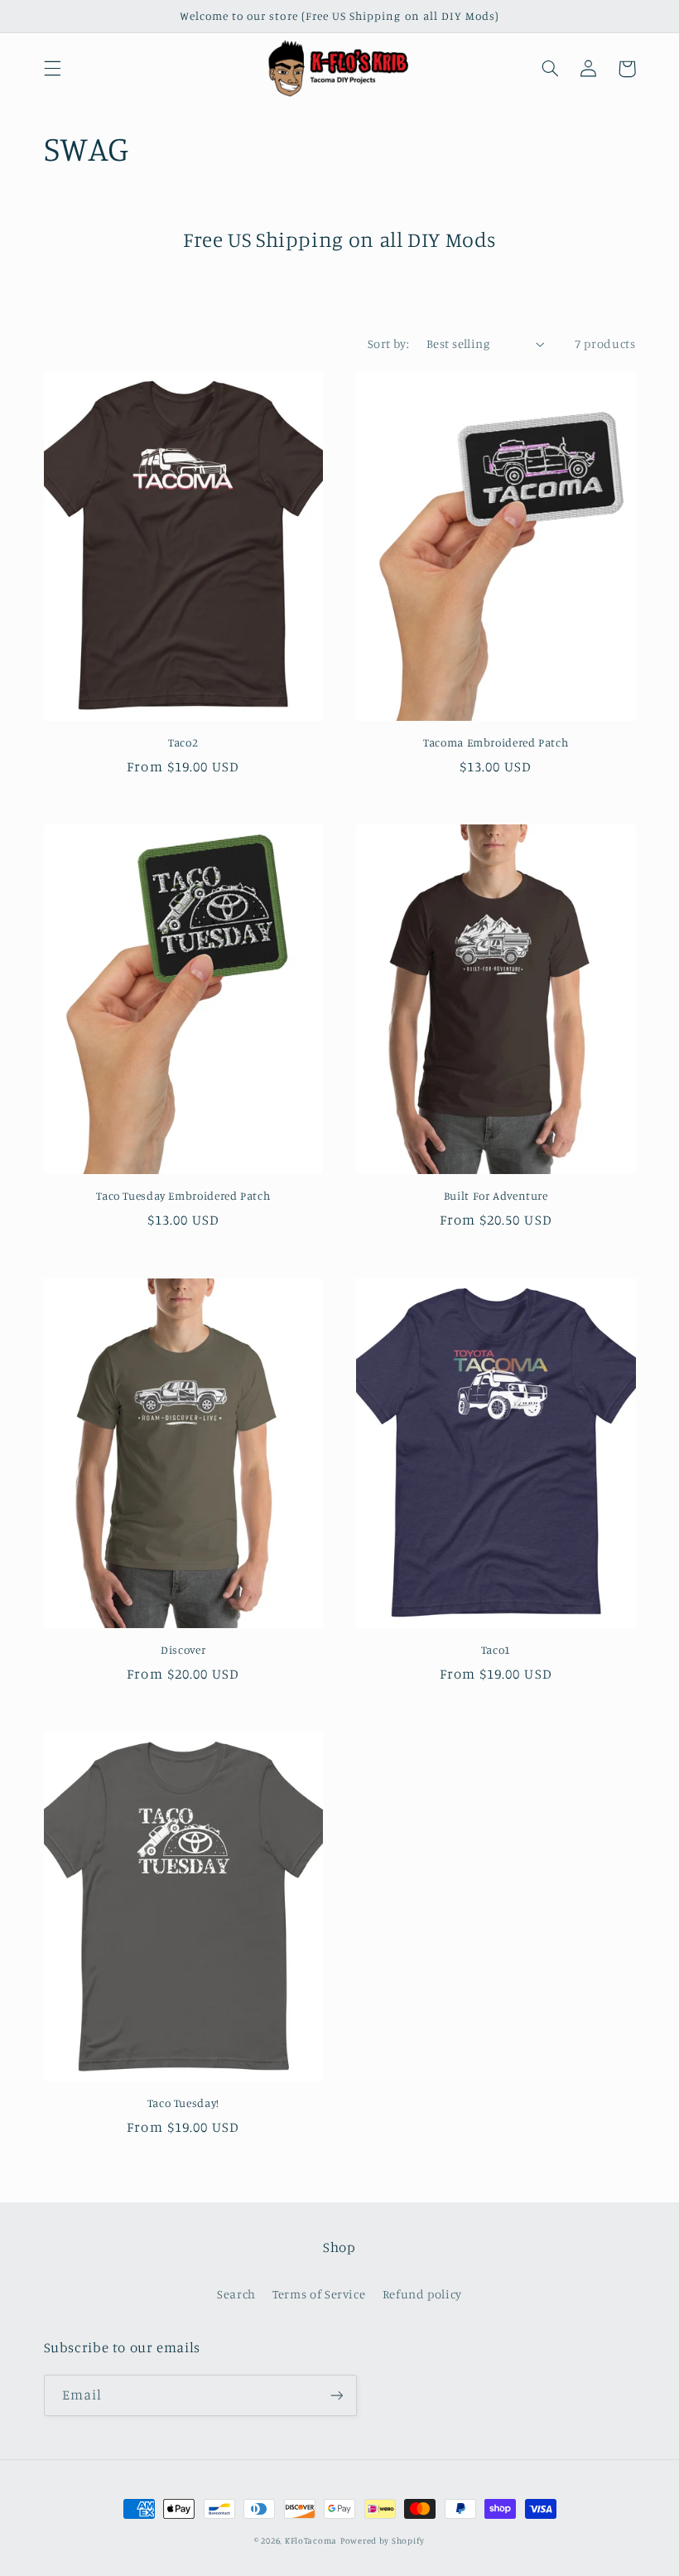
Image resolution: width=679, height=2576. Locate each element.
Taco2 (183, 742)
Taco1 (496, 1650)
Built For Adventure (496, 1196)
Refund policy (422, 2294)
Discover (183, 1650)
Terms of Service (319, 2294)
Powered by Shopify (383, 2540)
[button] (52, 69)
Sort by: (388, 343)
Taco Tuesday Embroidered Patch (183, 1196)
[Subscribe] (336, 2395)
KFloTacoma (311, 2540)
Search (236, 2294)
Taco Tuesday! (183, 2103)
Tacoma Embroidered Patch (496, 742)
